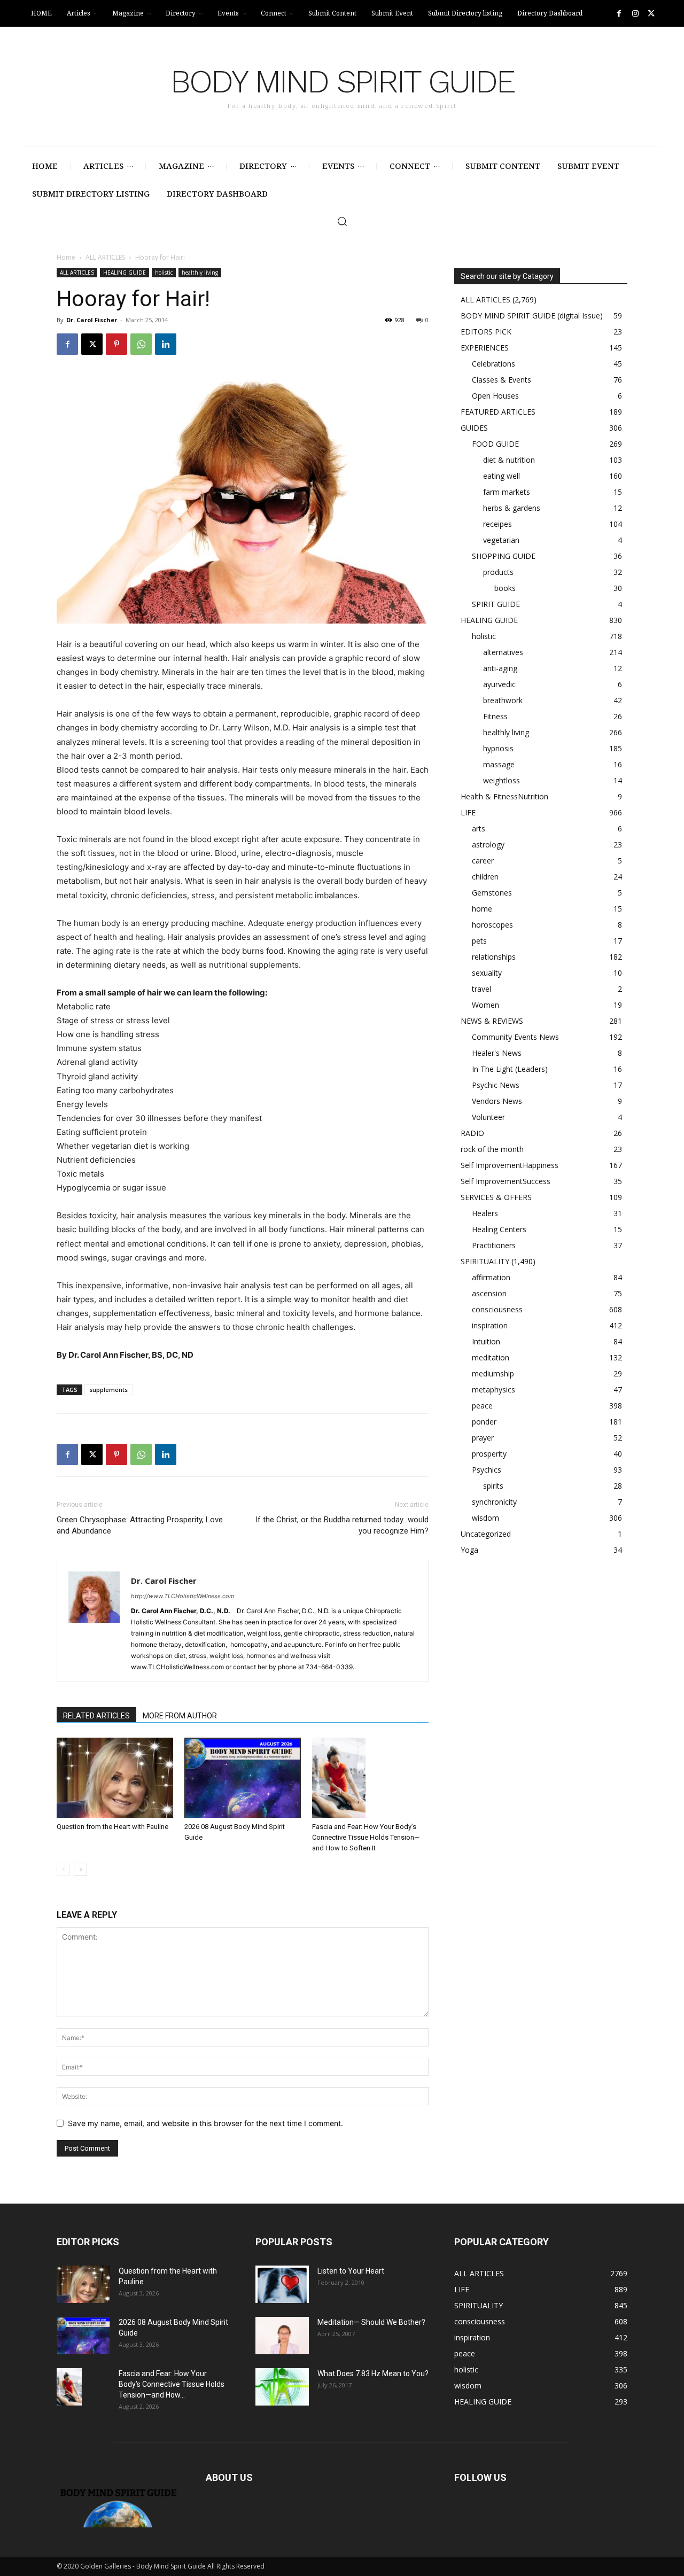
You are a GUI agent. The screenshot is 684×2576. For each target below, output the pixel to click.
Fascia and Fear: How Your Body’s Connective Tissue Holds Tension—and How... (172, 2384)
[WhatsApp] (141, 344)
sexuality (487, 973)
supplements (108, 1390)
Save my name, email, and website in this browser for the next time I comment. (205, 2123)
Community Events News (515, 1037)
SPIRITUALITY (485, 1261)
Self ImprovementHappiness (510, 1165)
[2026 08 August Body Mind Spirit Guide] (243, 1778)
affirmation (491, 1277)
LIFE (468, 812)
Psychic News (496, 1085)
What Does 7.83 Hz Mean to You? (373, 2373)
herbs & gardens (512, 508)
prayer (483, 1438)
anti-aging (500, 668)
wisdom (485, 1518)
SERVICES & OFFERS (496, 1197)
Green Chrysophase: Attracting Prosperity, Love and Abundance (140, 1525)
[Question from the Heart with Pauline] (115, 1778)
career (483, 861)
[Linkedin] (166, 344)
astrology (488, 845)
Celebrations (493, 364)
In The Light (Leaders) (510, 1069)
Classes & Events (502, 380)
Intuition (486, 1341)
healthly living (200, 273)
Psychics (487, 1470)
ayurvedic (499, 684)
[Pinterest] (116, 344)
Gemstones (492, 893)
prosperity (489, 1454)
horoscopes (492, 925)
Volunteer (488, 1117)
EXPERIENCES (485, 348)
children (485, 877)
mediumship (493, 1373)
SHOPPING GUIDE (504, 556)
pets (479, 941)
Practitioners (494, 1245)
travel (481, 989)
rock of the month (492, 1149)
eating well (502, 476)
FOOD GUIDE (495, 444)
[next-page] (80, 1869)
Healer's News (497, 1053)
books (505, 588)
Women (485, 1005)
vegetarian (501, 540)
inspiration (490, 1325)
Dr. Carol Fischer (92, 320)
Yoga (469, 1550)
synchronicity (494, 1502)
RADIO (472, 1133)
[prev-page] (63, 1869)
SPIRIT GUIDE (496, 604)
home (482, 909)
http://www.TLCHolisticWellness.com (183, 1596)
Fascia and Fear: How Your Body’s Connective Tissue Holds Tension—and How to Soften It (366, 1837)
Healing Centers (499, 1229)
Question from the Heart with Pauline (112, 1827)
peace (482, 1406)
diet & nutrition (509, 460)
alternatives (503, 652)
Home (66, 257)
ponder (484, 1422)
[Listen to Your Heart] (282, 2284)
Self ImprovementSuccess (506, 1181)
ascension (489, 1293)
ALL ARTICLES (105, 257)
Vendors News (497, 1101)
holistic (164, 273)
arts (479, 828)
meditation (491, 1357)
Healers (485, 1213)
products (498, 572)
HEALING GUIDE (125, 273)
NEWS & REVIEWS (492, 1021)
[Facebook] (619, 14)
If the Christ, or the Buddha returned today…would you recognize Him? (342, 1525)
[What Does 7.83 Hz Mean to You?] (282, 2387)
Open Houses (495, 396)
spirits (493, 1486)
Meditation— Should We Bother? (371, 2322)
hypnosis (498, 748)
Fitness (495, 716)
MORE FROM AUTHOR (180, 1716)
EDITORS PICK (486, 332)
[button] (342, 221)
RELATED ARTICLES (96, 1716)
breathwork (503, 700)
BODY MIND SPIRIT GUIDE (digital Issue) (532, 316)
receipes (498, 524)
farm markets (507, 492)
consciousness (497, 1309)
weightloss (502, 780)
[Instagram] (635, 14)
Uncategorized (486, 1534)
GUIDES (474, 428)
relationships (494, 957)
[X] (651, 14)
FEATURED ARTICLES (498, 412)
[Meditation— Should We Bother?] (282, 2336)
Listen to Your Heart (351, 2271)
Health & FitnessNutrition (504, 796)
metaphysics (493, 1390)
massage (499, 764)
